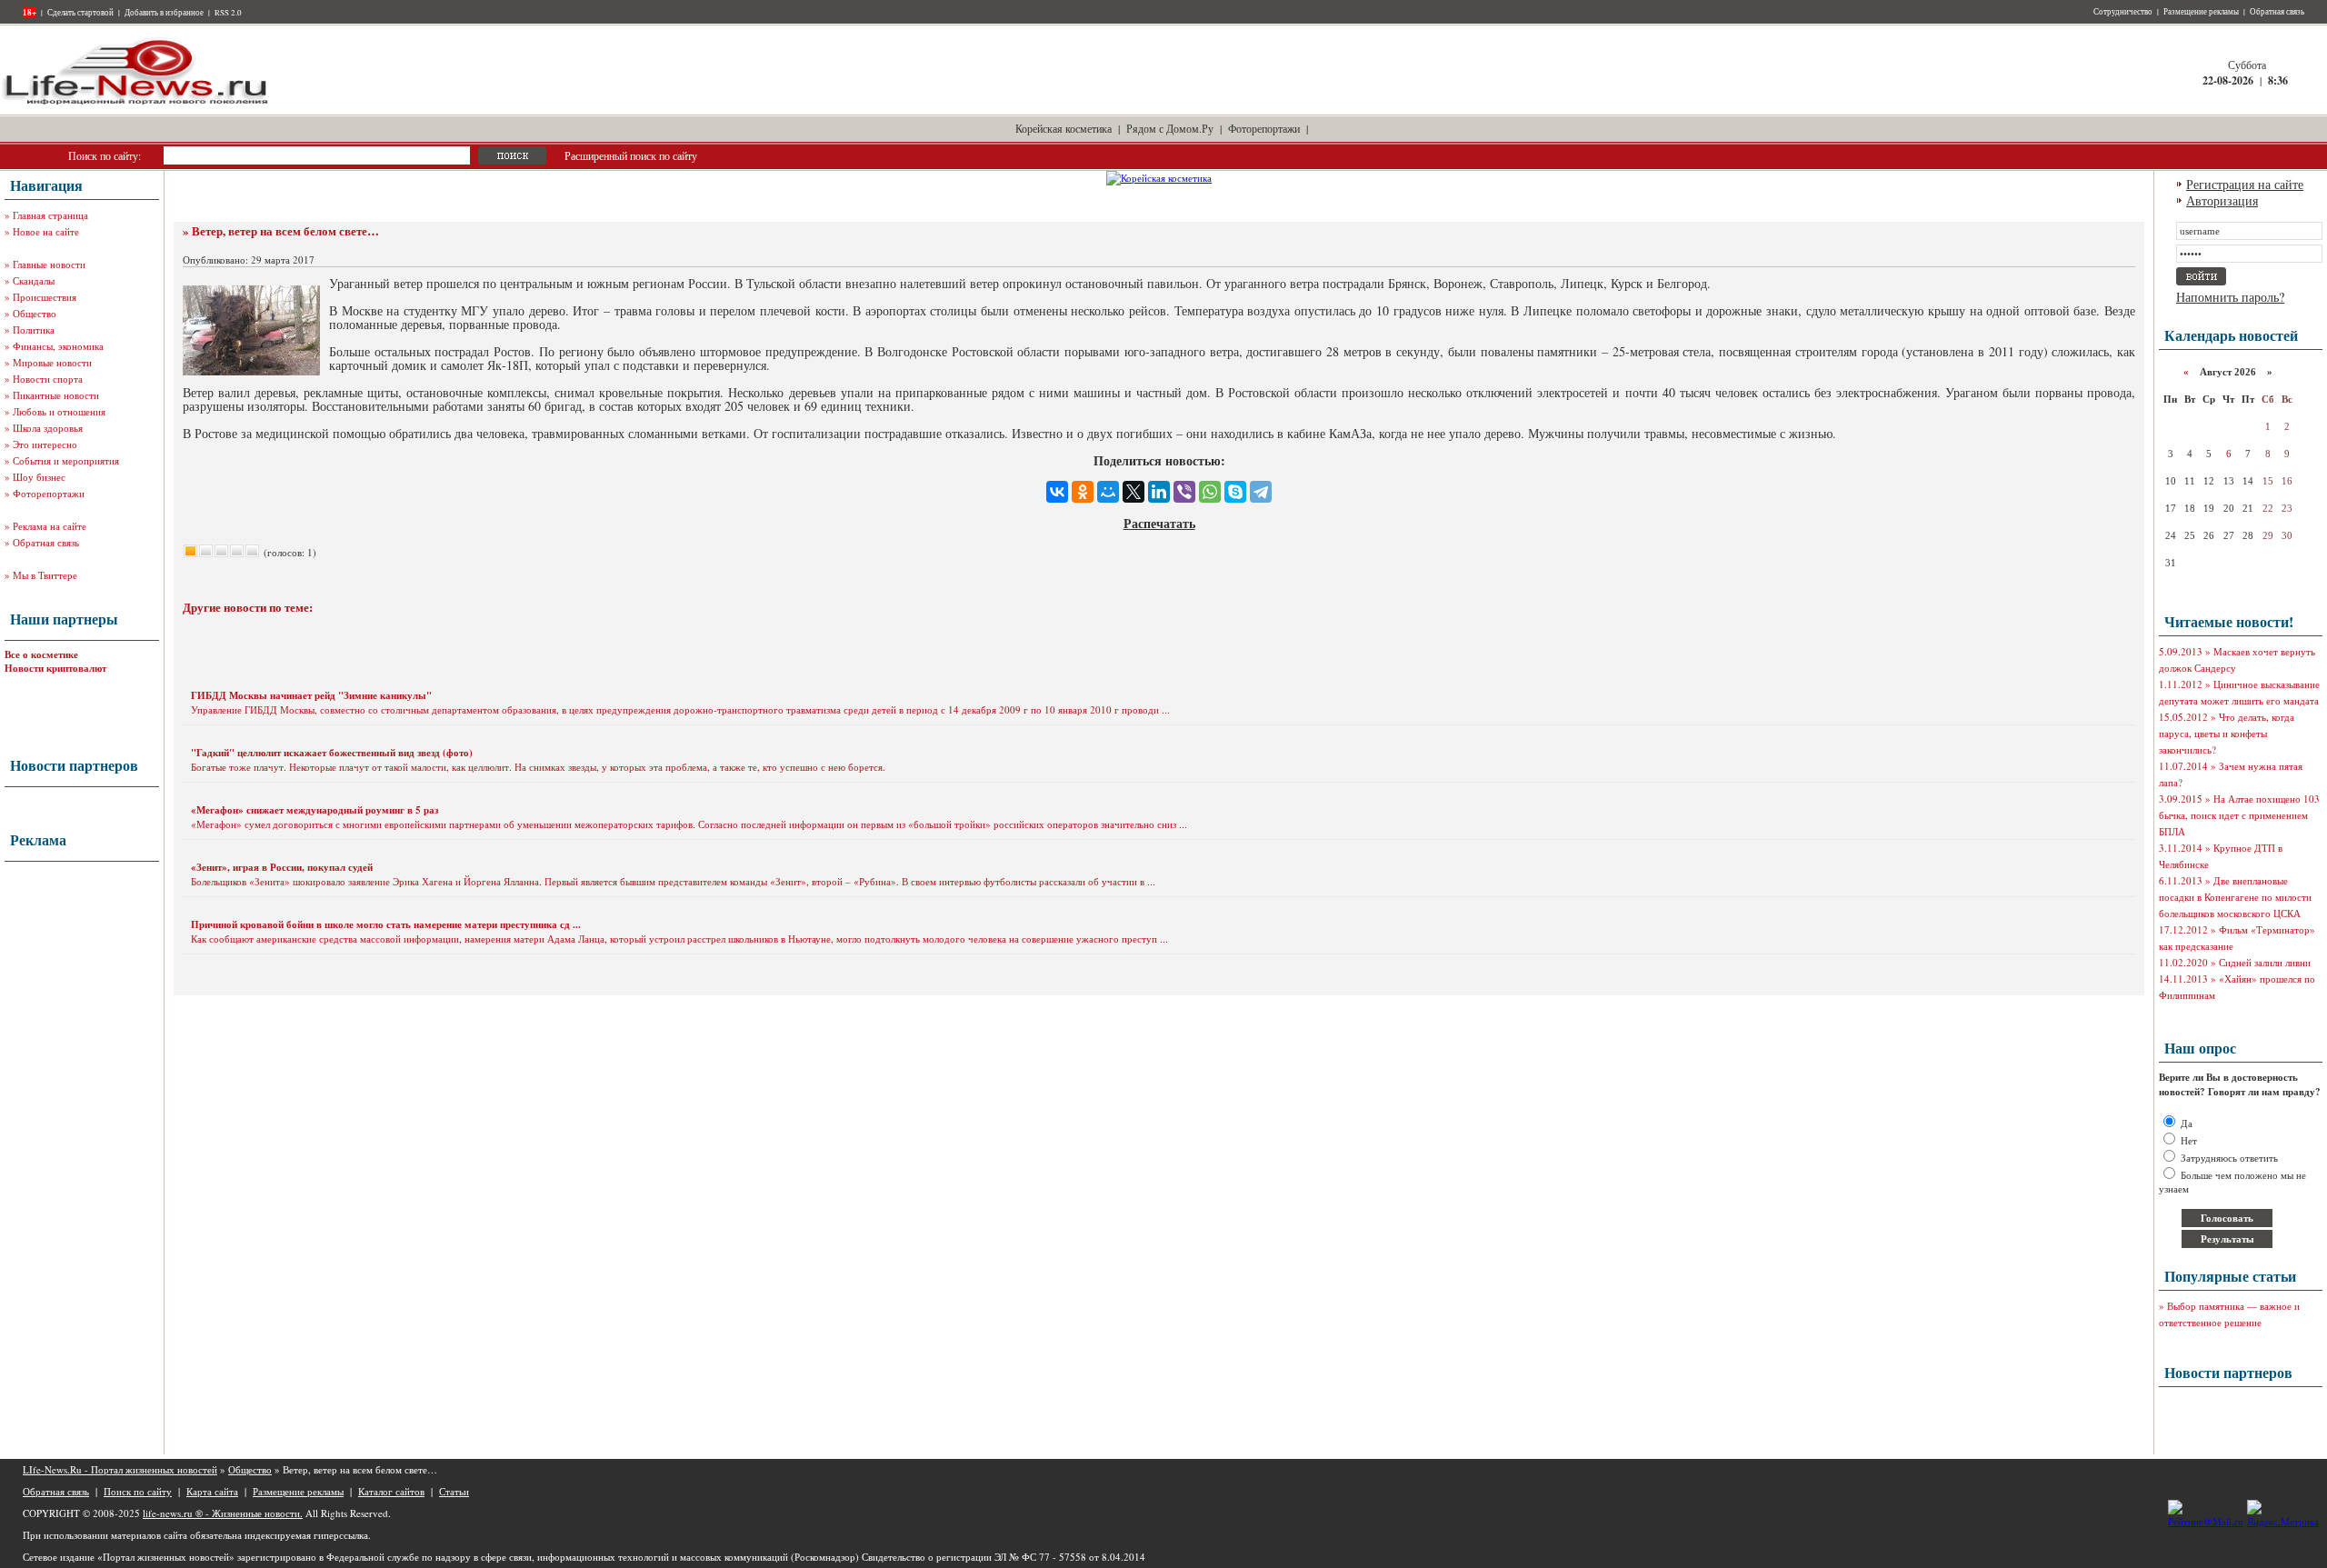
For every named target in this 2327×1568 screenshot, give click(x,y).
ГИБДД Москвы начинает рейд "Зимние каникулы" (311, 695)
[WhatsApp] (1210, 492)
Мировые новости (52, 362)
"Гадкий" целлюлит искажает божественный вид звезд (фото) (332, 753)
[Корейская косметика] (1159, 178)
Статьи (454, 1491)
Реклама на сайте (50, 526)
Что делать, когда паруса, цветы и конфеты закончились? (2227, 733)
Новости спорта (48, 379)
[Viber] (1184, 492)
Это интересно (45, 444)
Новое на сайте (46, 231)
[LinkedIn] (1159, 492)
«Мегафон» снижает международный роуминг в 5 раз (315, 810)
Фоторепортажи (1264, 128)
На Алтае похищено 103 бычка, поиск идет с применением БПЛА (2239, 815)
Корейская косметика (1064, 128)
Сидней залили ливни (2265, 962)
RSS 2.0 (228, 13)
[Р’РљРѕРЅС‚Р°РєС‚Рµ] (1057, 492)
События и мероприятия (66, 460)
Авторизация (2222, 200)
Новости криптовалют (55, 668)
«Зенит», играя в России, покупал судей (282, 867)
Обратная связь (2277, 12)
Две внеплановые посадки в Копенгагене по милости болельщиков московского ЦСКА (2235, 897)
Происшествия (45, 297)
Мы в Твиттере (45, 575)
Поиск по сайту (138, 1491)
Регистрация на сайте (2245, 184)
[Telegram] (1261, 492)
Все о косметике (41, 654)
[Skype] (1235, 492)
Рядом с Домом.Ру (1170, 128)
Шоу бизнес (39, 477)
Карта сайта (212, 1491)
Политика (34, 330)
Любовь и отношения (59, 411)
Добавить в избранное (164, 13)
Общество (35, 313)
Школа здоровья (48, 428)
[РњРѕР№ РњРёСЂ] (1108, 492)
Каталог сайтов (391, 1491)
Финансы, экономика (58, 346)
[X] (1134, 492)
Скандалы (34, 280)
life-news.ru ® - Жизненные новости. (223, 1513)
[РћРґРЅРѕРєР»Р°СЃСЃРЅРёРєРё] (1083, 492)
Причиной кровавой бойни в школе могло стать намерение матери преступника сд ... (386, 924)
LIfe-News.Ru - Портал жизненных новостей (120, 1469)
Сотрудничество (2123, 12)
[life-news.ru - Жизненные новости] (136, 103)
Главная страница (50, 215)
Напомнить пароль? (2230, 297)
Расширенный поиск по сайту (631, 155)
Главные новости (49, 264)
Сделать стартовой (80, 13)
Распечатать (1159, 523)
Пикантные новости (56, 395)
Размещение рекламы (2201, 12)
